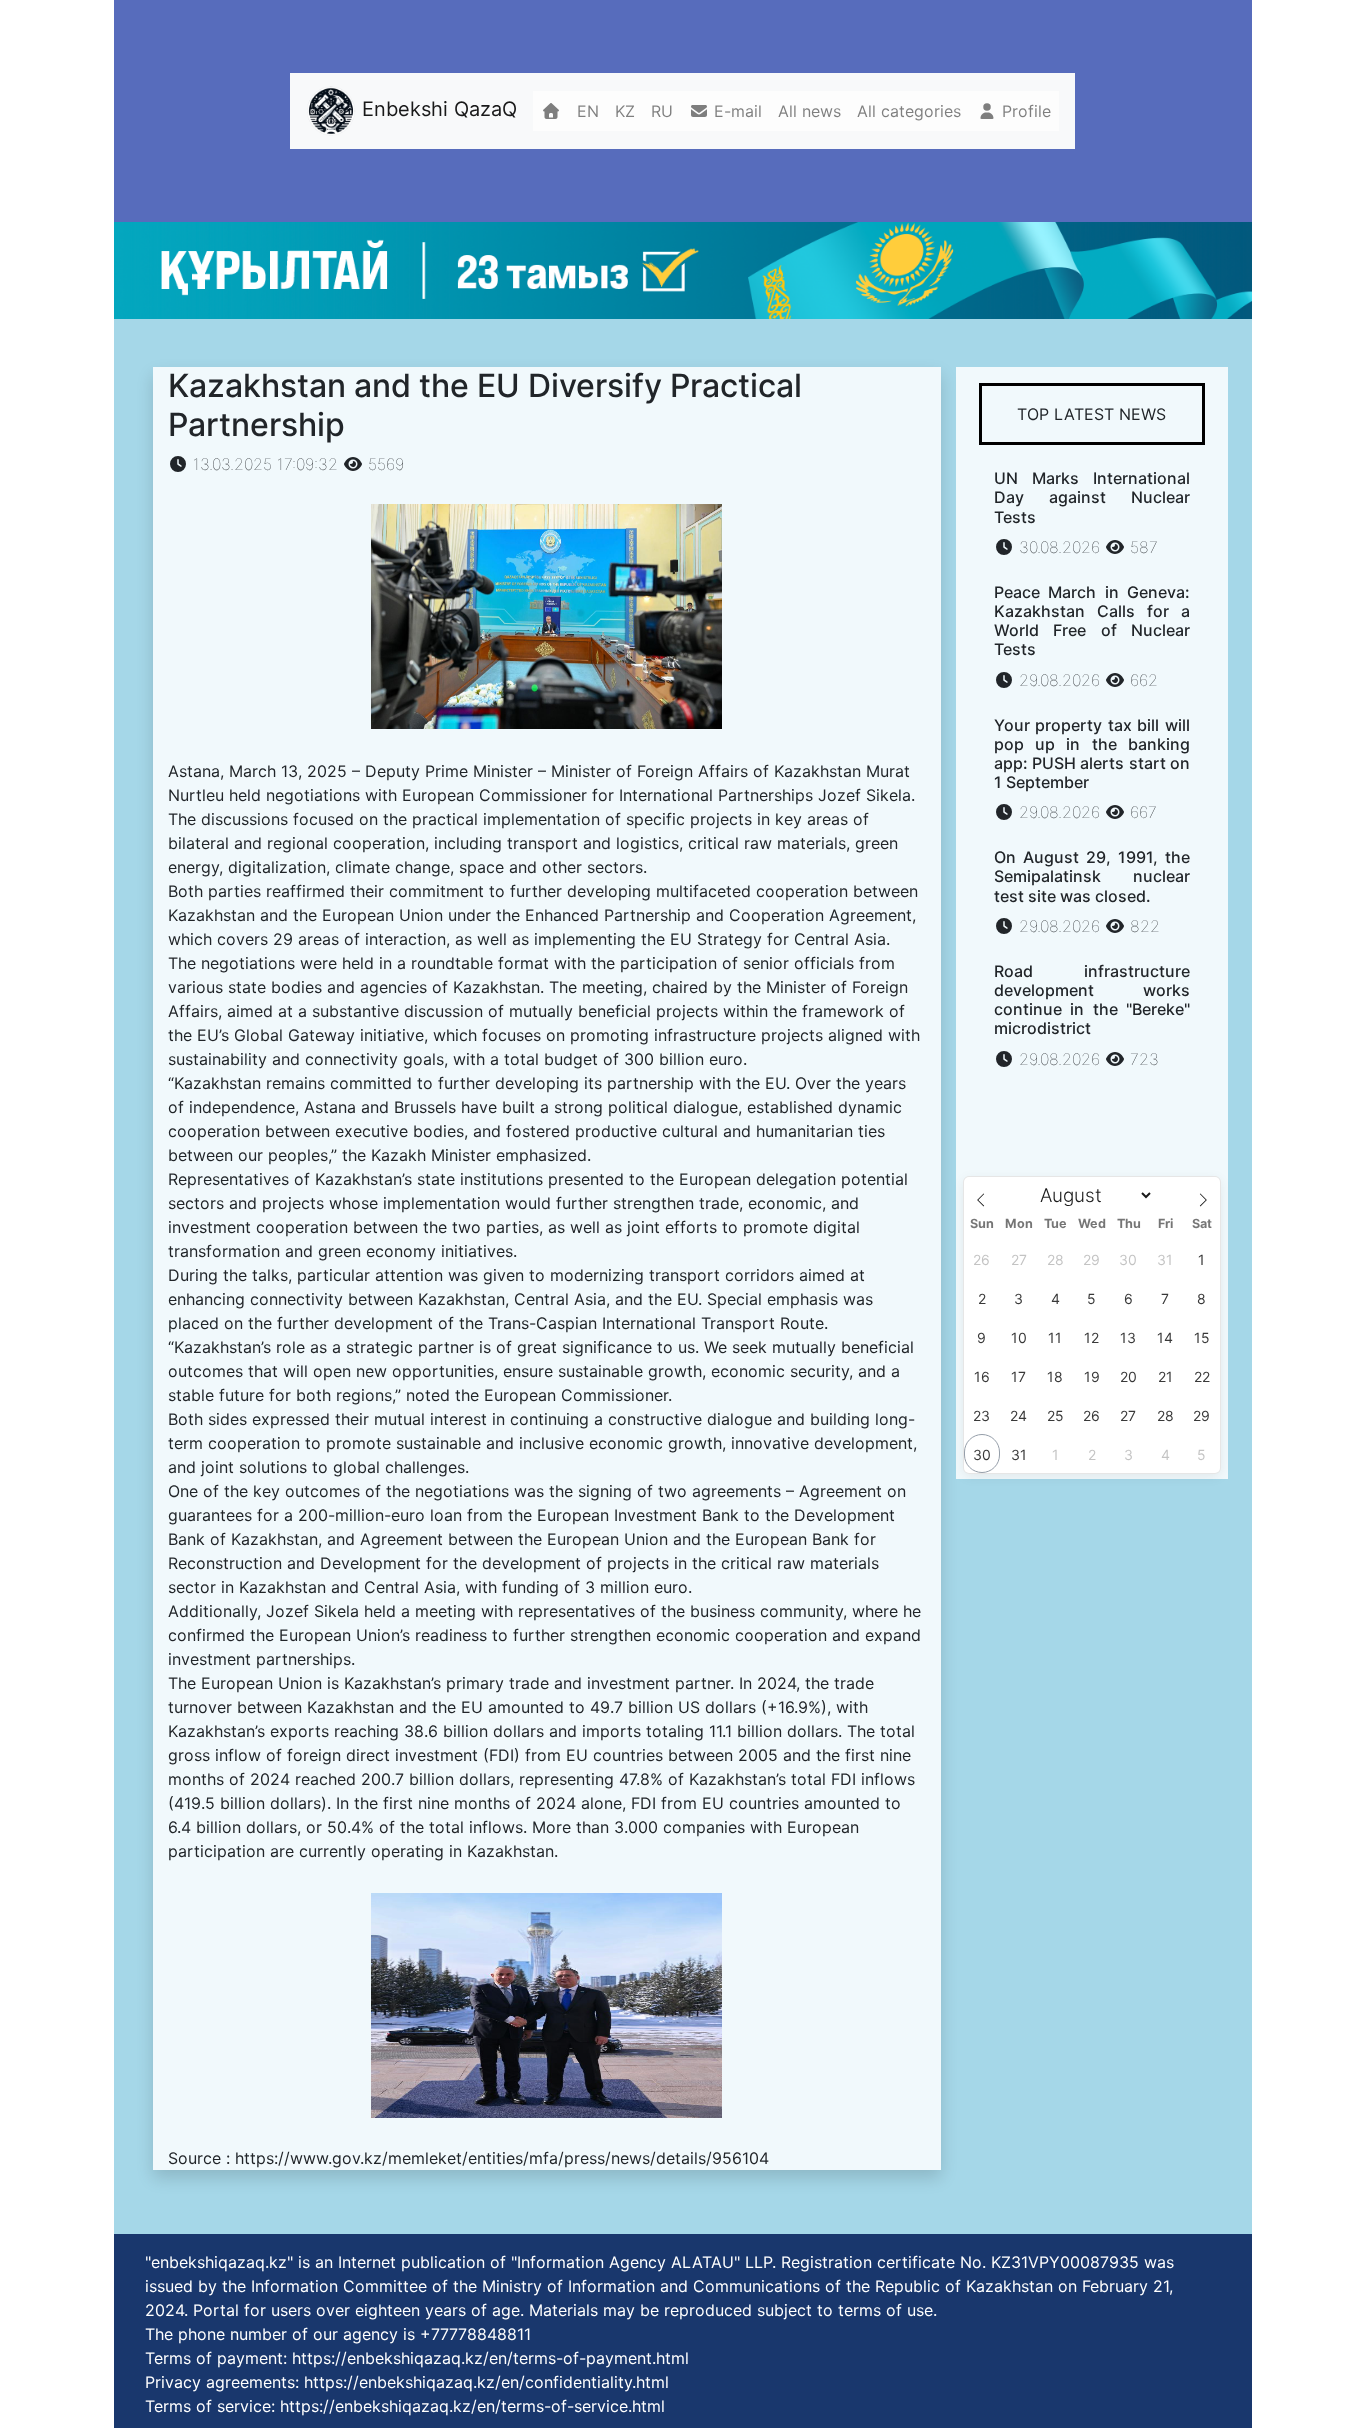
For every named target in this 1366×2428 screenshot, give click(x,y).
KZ (625, 111)
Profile (1024, 111)
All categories (909, 111)
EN (588, 111)
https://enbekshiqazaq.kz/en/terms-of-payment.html (490, 2358)
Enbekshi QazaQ (436, 109)
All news (809, 111)
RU (662, 111)
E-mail (735, 111)
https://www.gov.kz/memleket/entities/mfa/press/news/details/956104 (502, 2158)
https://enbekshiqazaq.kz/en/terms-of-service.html (472, 2406)
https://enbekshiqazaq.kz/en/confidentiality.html (486, 2382)
